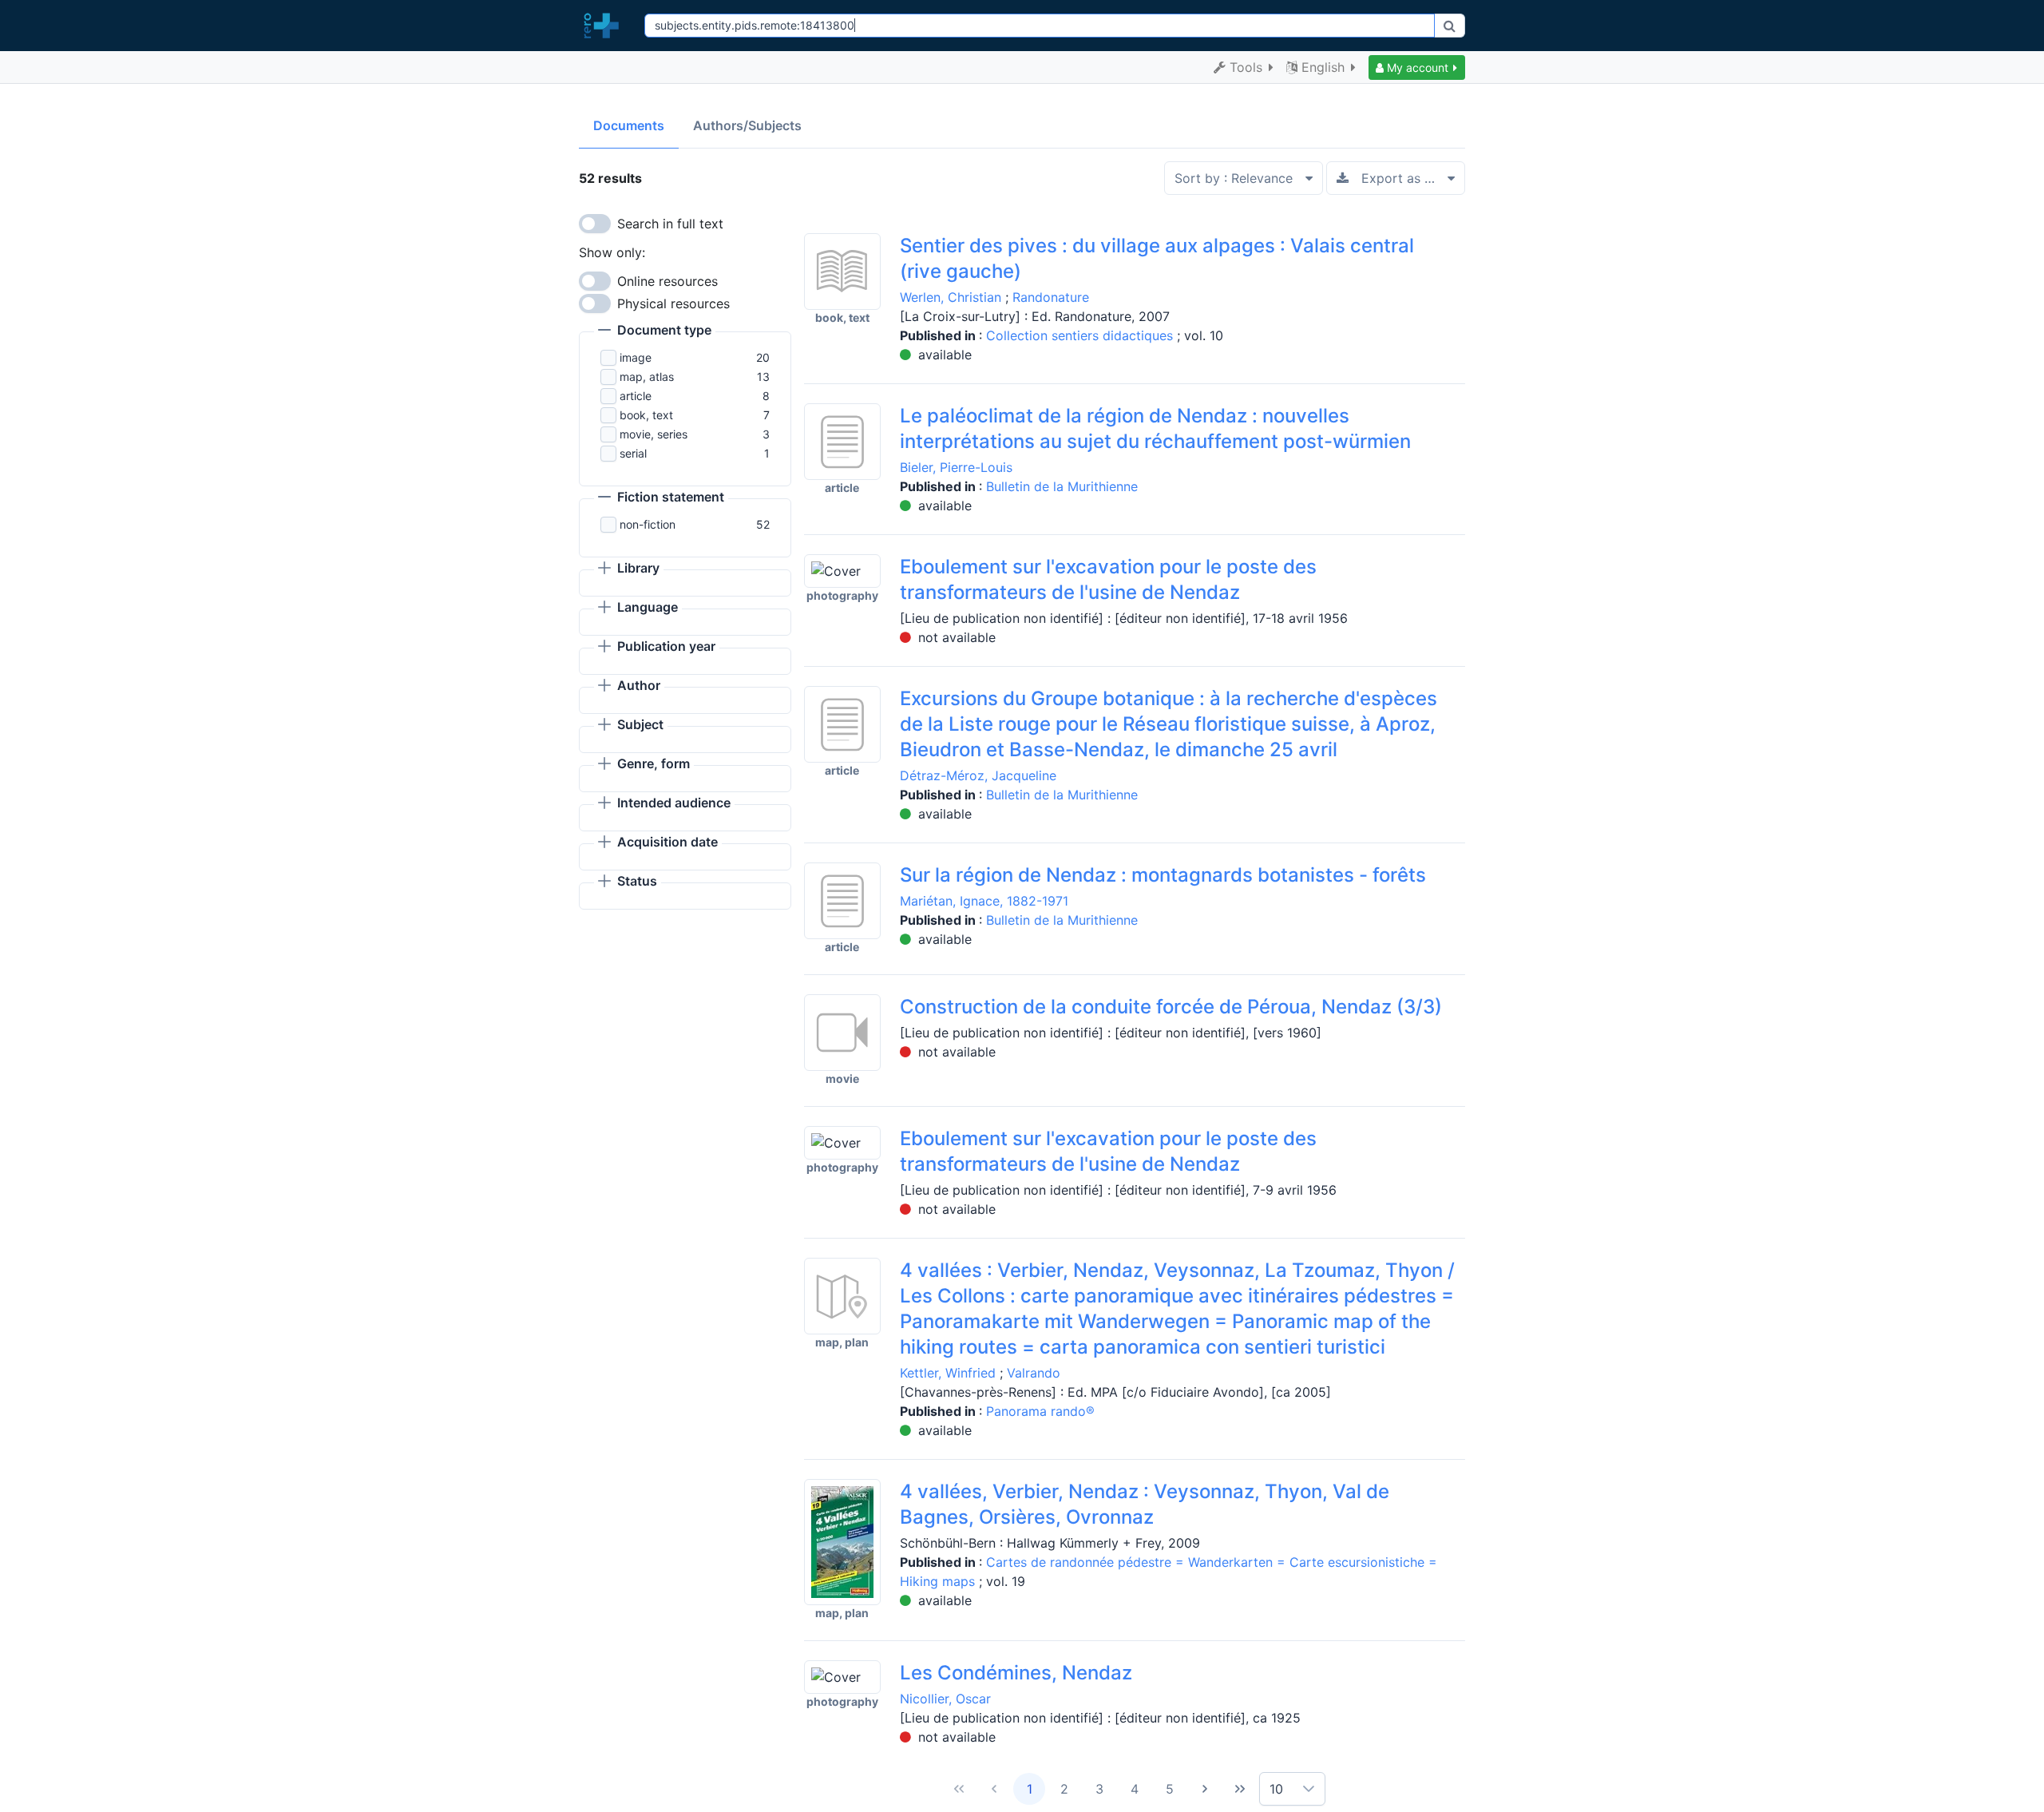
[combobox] (1039, 26)
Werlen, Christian (951, 297)
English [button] (1323, 67)
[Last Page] (1240, 1789)
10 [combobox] (1276, 1789)
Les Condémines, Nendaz (1016, 1673)
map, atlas (647, 377)
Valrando (1034, 1373)
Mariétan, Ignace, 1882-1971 (984, 901)
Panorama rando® (1040, 1411)
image (636, 357)
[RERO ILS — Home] (605, 26)
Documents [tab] (629, 125)
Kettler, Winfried (948, 1373)
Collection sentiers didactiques (1081, 335)
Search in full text (670, 224)
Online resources (667, 281)
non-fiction (648, 524)
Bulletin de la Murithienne (1062, 486)
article (636, 396)
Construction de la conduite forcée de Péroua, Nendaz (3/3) (1171, 1007)
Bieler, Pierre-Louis (956, 467)
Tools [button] (1246, 67)
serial (633, 453)
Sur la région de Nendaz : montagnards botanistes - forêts (1163, 875)
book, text (646, 415)
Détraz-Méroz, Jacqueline (978, 775)
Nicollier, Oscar (945, 1699)
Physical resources (673, 303)
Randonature (1051, 297)
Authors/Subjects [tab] (747, 125)
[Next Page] (1205, 1789)
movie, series (654, 434)
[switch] (595, 224)
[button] (1417, 67)
